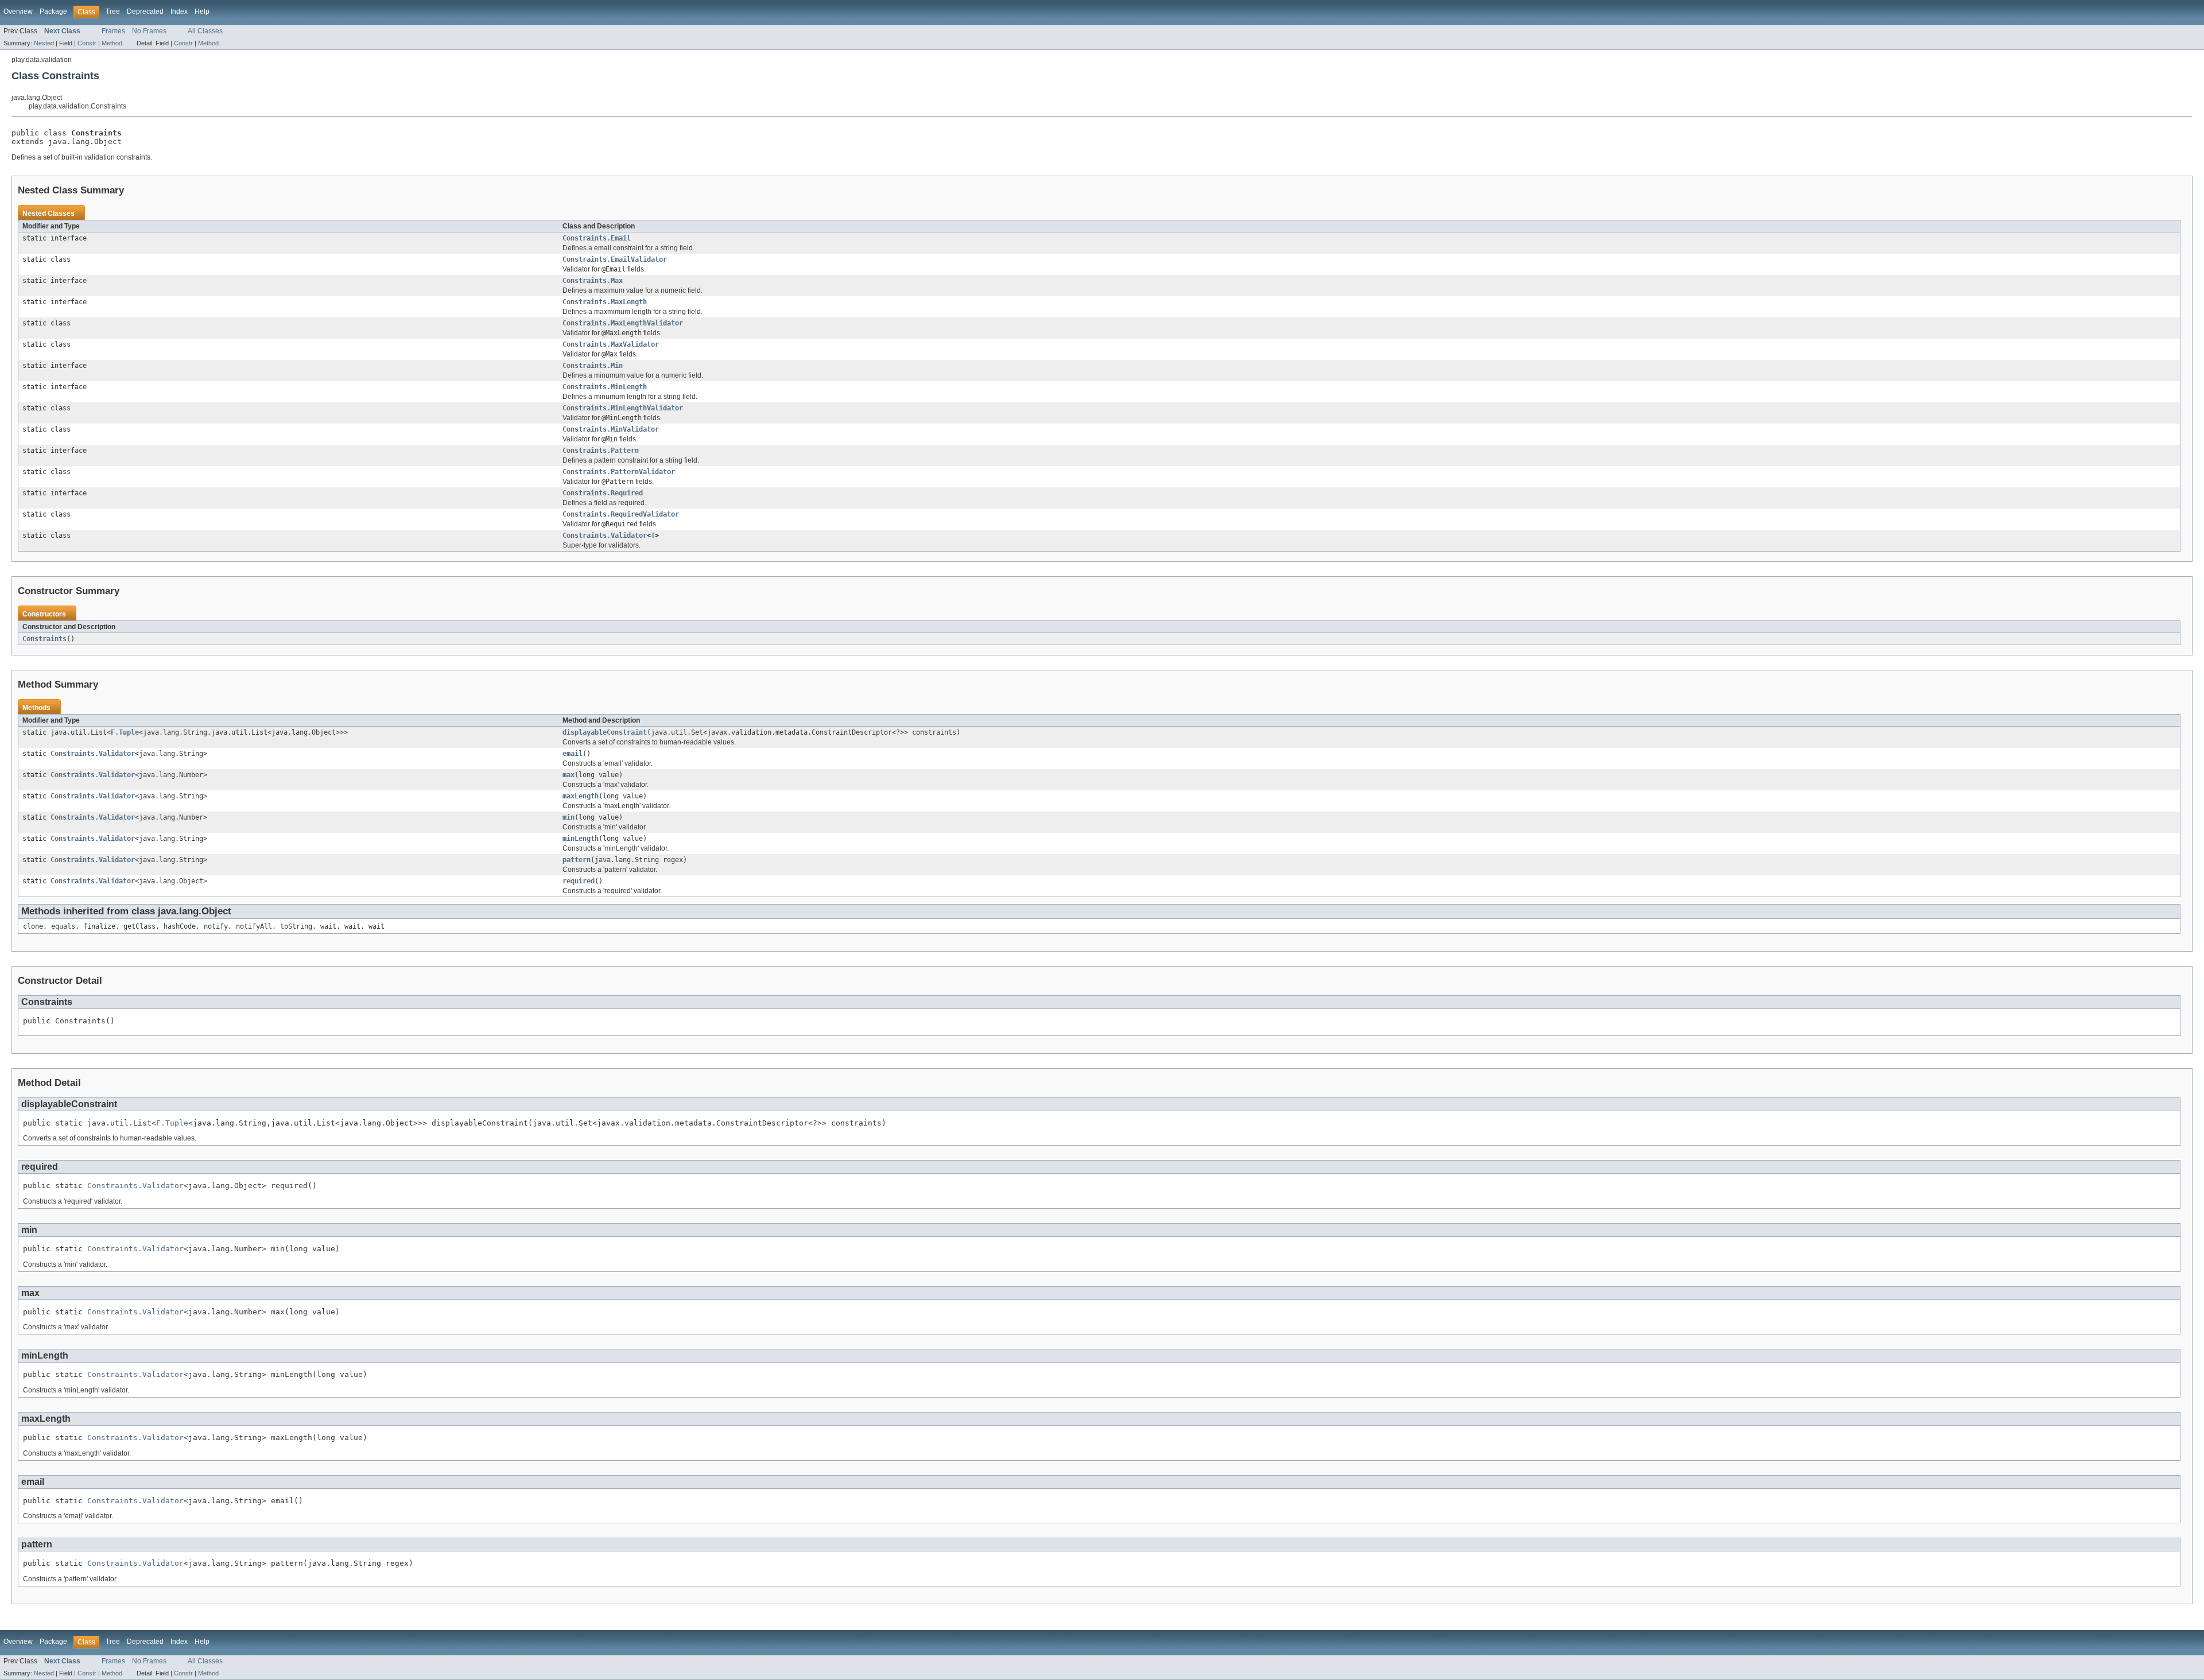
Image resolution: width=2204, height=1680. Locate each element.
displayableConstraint (605, 732)
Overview (18, 11)
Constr (87, 43)
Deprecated (145, 11)
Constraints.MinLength (605, 387)
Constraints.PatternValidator (619, 472)
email (573, 754)
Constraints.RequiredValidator (621, 514)
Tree (113, 11)
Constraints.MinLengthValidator (623, 408)
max (569, 775)
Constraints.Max (593, 281)
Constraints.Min (593, 366)
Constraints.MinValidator (611, 429)
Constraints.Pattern (601, 451)
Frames (113, 31)
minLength (581, 839)
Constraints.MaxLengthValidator (623, 323)
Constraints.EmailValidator (615, 259)
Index (179, 11)
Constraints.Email (597, 238)
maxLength (581, 796)
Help (202, 11)
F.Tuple (125, 732)
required (579, 881)
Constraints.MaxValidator (611, 344)
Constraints (44, 639)
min (569, 817)
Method (112, 43)
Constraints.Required (603, 493)
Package (53, 11)
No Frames (149, 31)
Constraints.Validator (605, 536)
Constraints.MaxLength (605, 302)
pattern (577, 860)
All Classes (205, 31)
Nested (44, 43)
